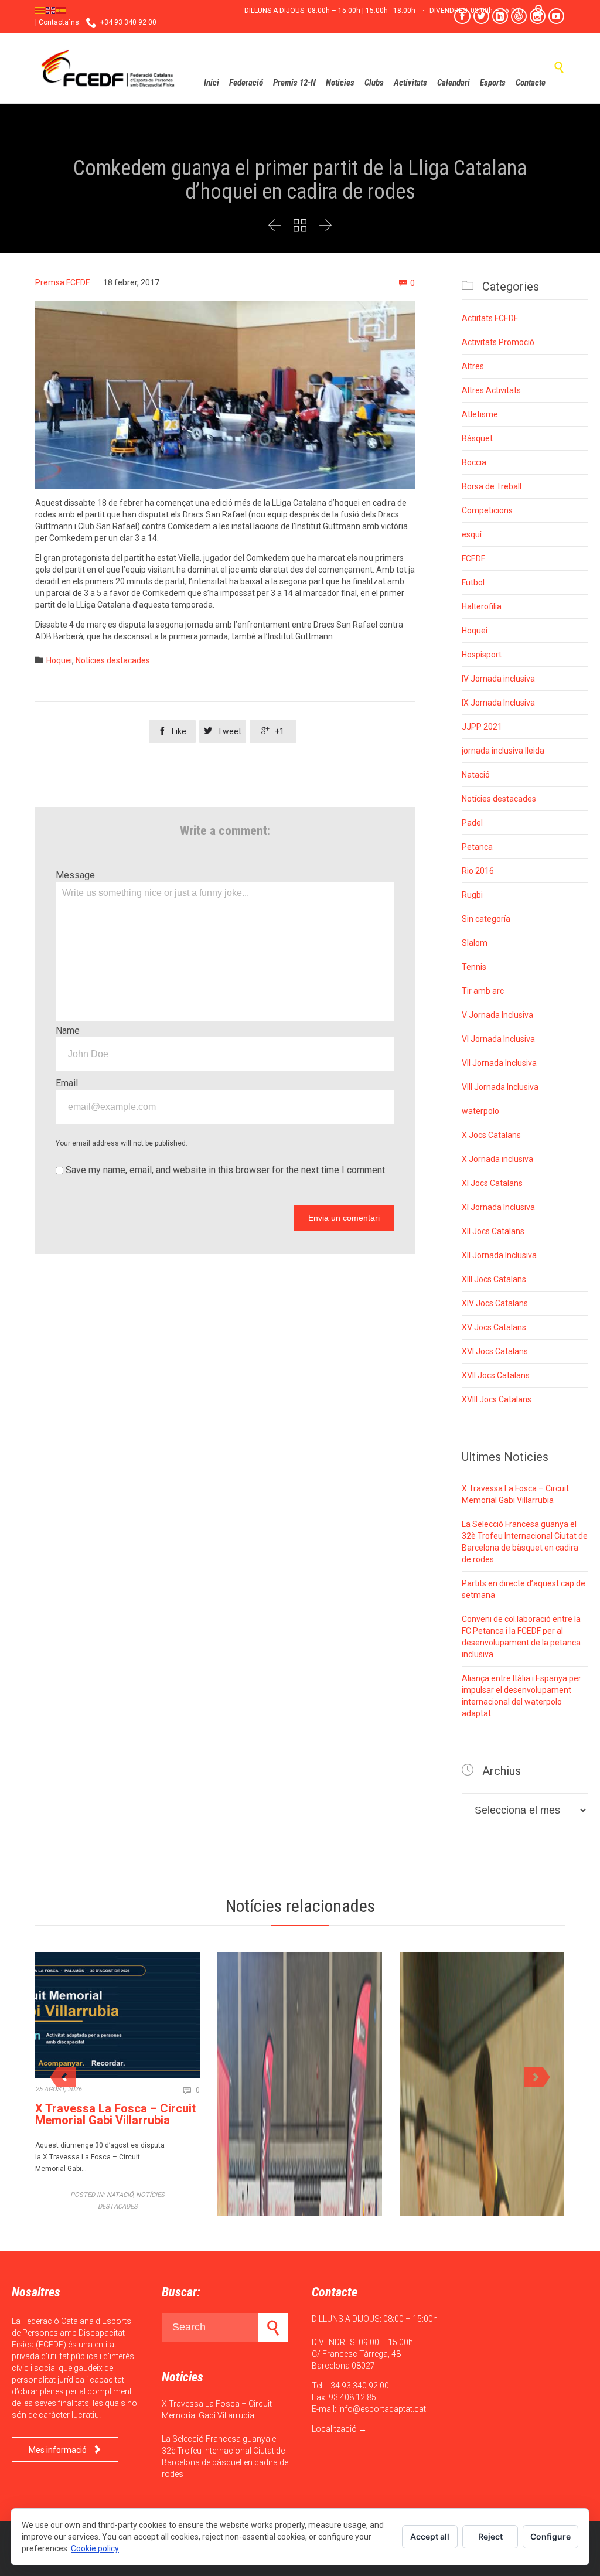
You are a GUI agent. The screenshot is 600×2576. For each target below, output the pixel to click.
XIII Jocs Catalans (494, 1279)
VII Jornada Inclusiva (499, 1063)
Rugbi (472, 895)
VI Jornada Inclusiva (498, 1039)
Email (67, 1083)
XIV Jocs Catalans (495, 1303)
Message (75, 875)
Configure (550, 2536)
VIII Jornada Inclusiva (500, 1087)
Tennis (474, 967)
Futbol (473, 582)
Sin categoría (486, 919)
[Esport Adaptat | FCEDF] (108, 68)
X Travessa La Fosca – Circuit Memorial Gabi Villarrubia (115, 2114)
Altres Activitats (491, 390)
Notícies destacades (113, 660)
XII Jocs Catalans (493, 1231)
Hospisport (482, 655)
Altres (473, 366)
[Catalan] (40, 10)
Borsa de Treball (492, 486)
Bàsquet (477, 438)
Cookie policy (95, 2548)
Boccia (474, 462)
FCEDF (473, 558)
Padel (472, 823)
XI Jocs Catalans (492, 1183)
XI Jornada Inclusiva (498, 1207)
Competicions (487, 510)
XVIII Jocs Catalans (497, 1399)
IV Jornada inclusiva (498, 679)
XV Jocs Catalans (494, 1327)
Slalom (475, 943)
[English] (51, 10)
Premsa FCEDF (62, 282)
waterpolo (480, 1111)
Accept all (430, 2536)
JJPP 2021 (482, 727)
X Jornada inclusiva (497, 1159)
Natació (476, 775)
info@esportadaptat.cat (382, 2409)
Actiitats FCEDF (490, 318)
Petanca (477, 847)
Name (68, 1030)
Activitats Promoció (498, 342)
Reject (490, 2536)
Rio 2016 (478, 871)
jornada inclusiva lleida (503, 751)
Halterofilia (482, 606)
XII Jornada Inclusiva (499, 1255)
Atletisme (480, 414)
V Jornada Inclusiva (497, 1015)
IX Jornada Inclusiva (498, 703)
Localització (334, 2429)
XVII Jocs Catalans (496, 1375)
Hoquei (59, 660)
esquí (472, 534)
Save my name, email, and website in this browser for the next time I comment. (225, 1170)
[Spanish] (62, 10)
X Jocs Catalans (491, 1135)
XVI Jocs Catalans (495, 1351)
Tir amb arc (483, 991)
